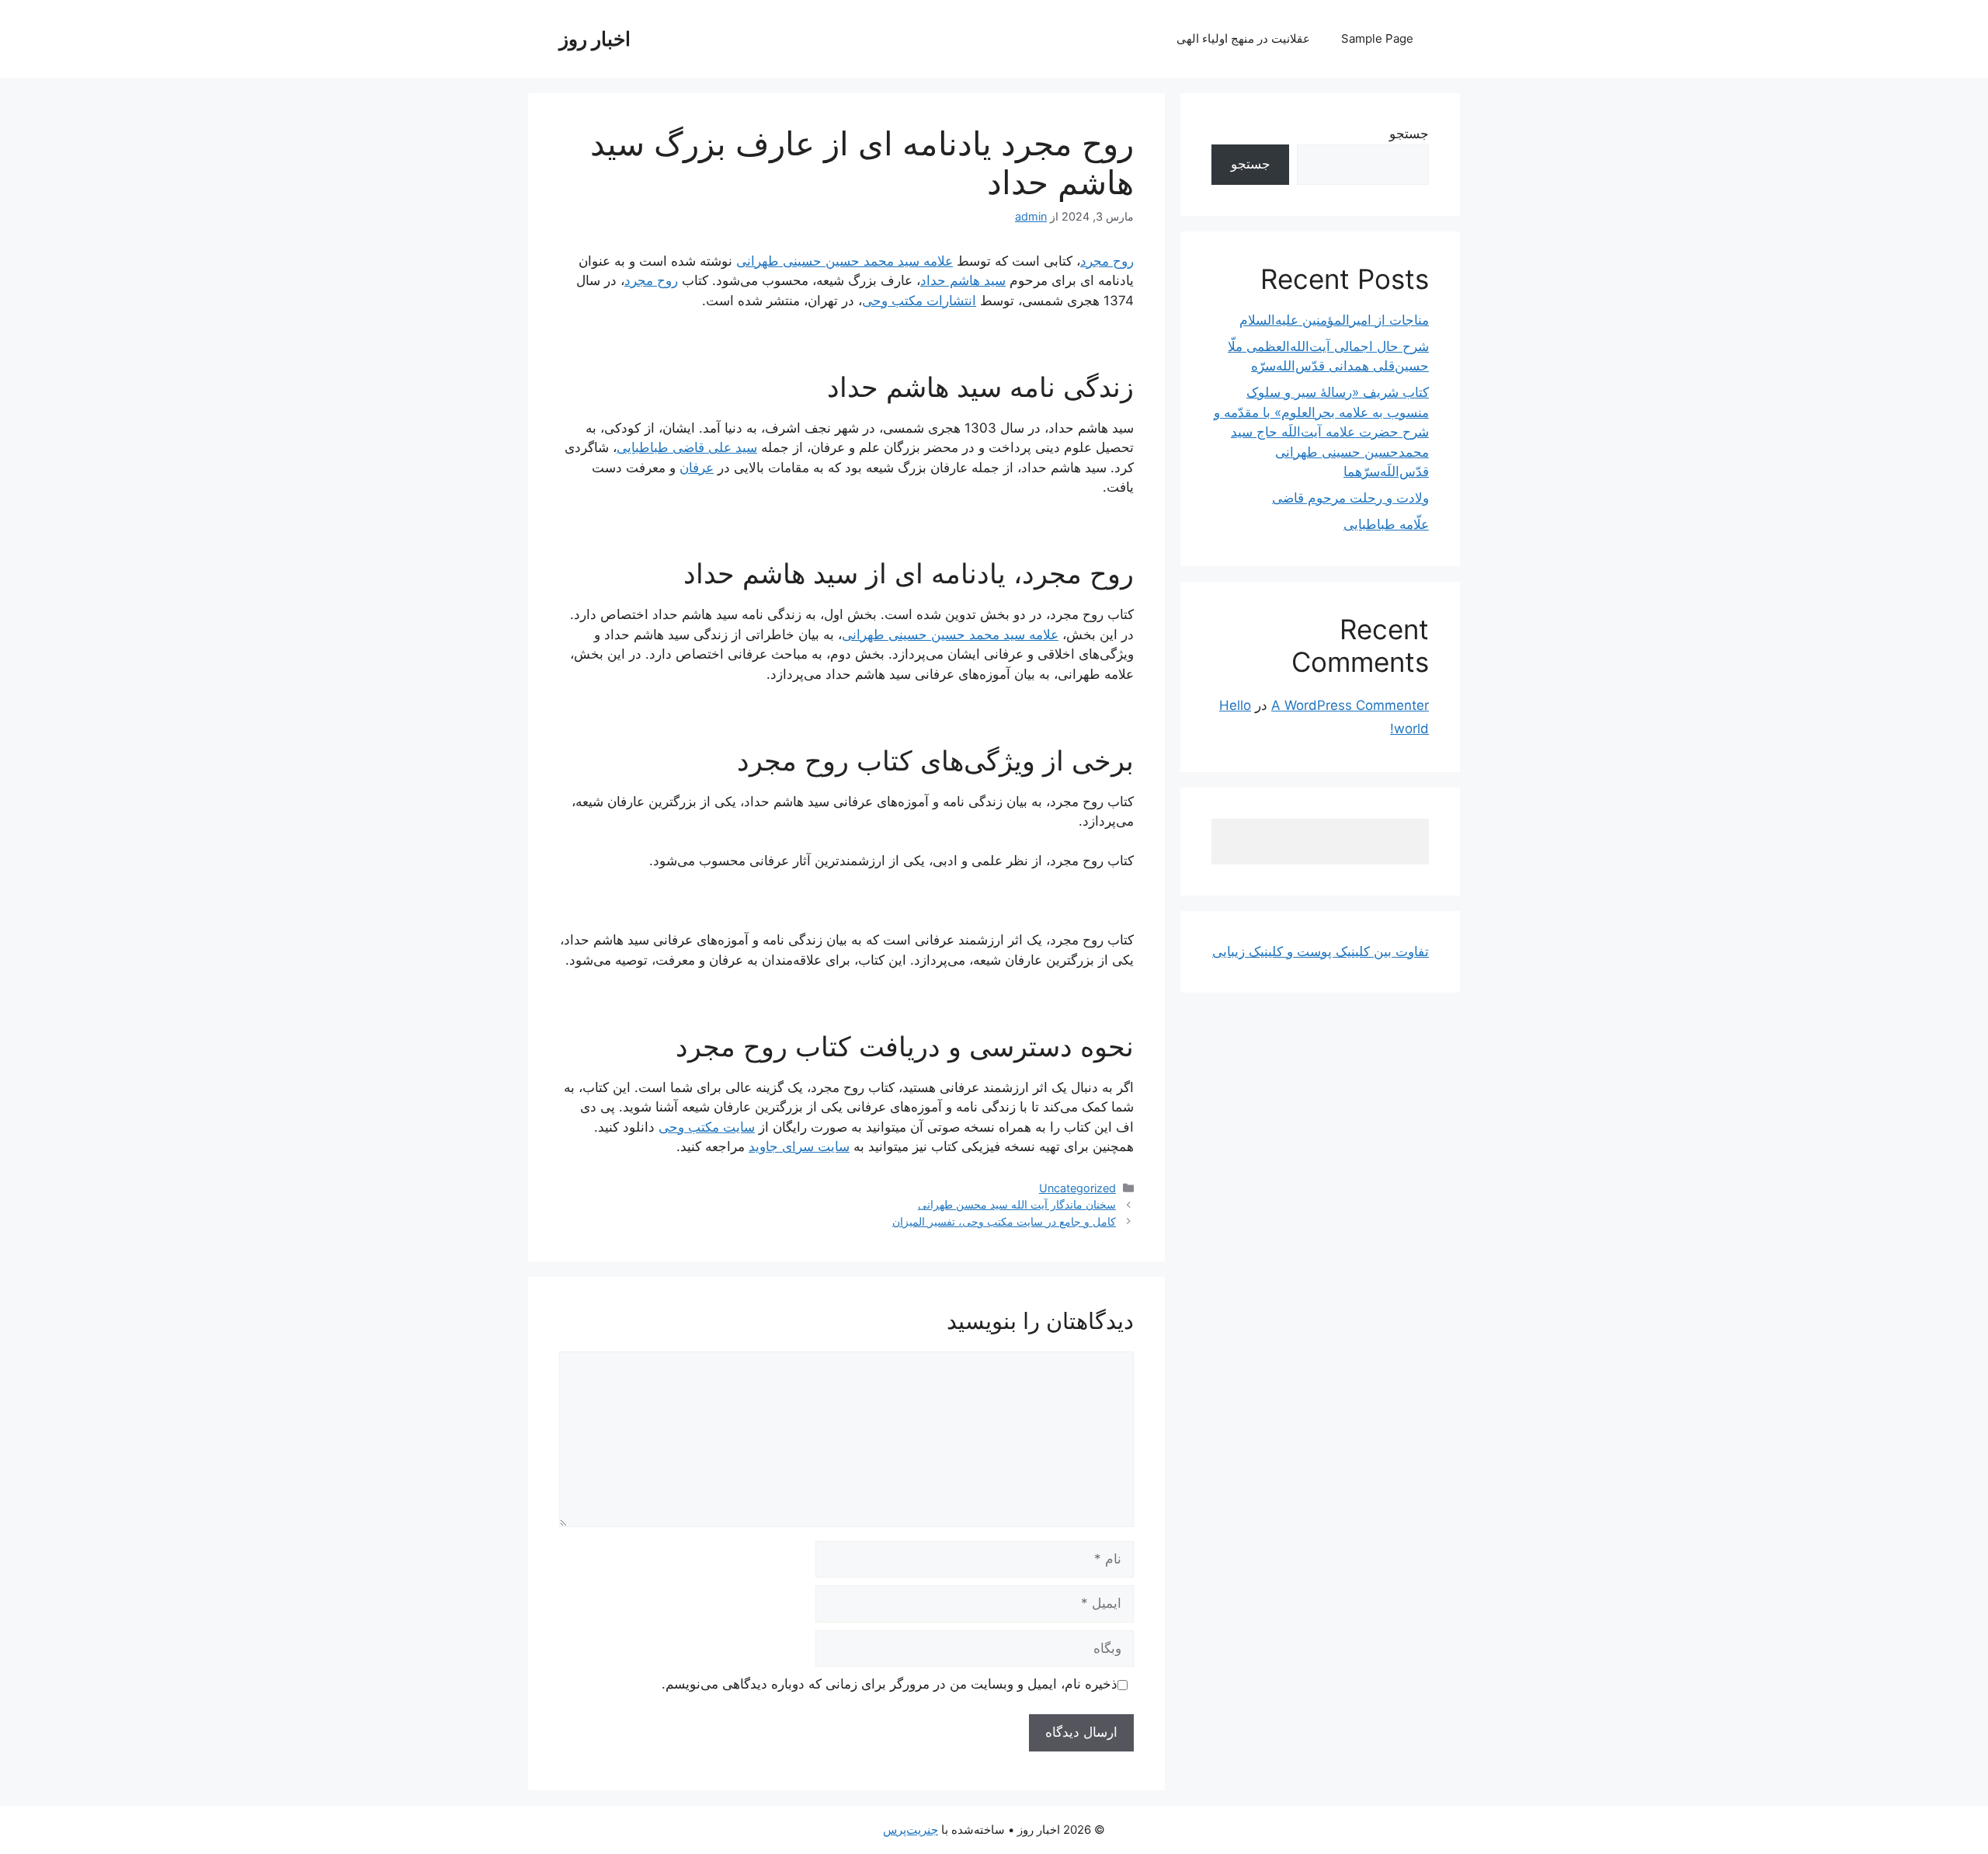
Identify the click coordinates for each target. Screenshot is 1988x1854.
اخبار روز (595, 39)
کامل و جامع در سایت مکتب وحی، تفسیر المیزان (1004, 1221)
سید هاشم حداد (963, 280)
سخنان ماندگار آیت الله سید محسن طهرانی (1017, 1204)
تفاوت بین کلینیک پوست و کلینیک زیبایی (1321, 951)
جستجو (1409, 134)
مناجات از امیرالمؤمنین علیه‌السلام (1334, 320)
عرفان (697, 468)
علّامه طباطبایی (1386, 524)
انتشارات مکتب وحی (919, 301)
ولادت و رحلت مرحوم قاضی (1350, 498)
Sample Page (1377, 38)
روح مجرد (1107, 261)
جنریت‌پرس (911, 1830)
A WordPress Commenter (1350, 705)
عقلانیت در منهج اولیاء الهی (1243, 38)
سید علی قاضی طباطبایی (687, 447)
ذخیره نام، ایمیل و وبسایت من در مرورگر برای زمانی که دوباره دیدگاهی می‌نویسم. (890, 1684)
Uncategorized (1077, 1188)
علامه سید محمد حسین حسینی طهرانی (845, 261)
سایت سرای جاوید (799, 1146)
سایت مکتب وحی (707, 1127)
